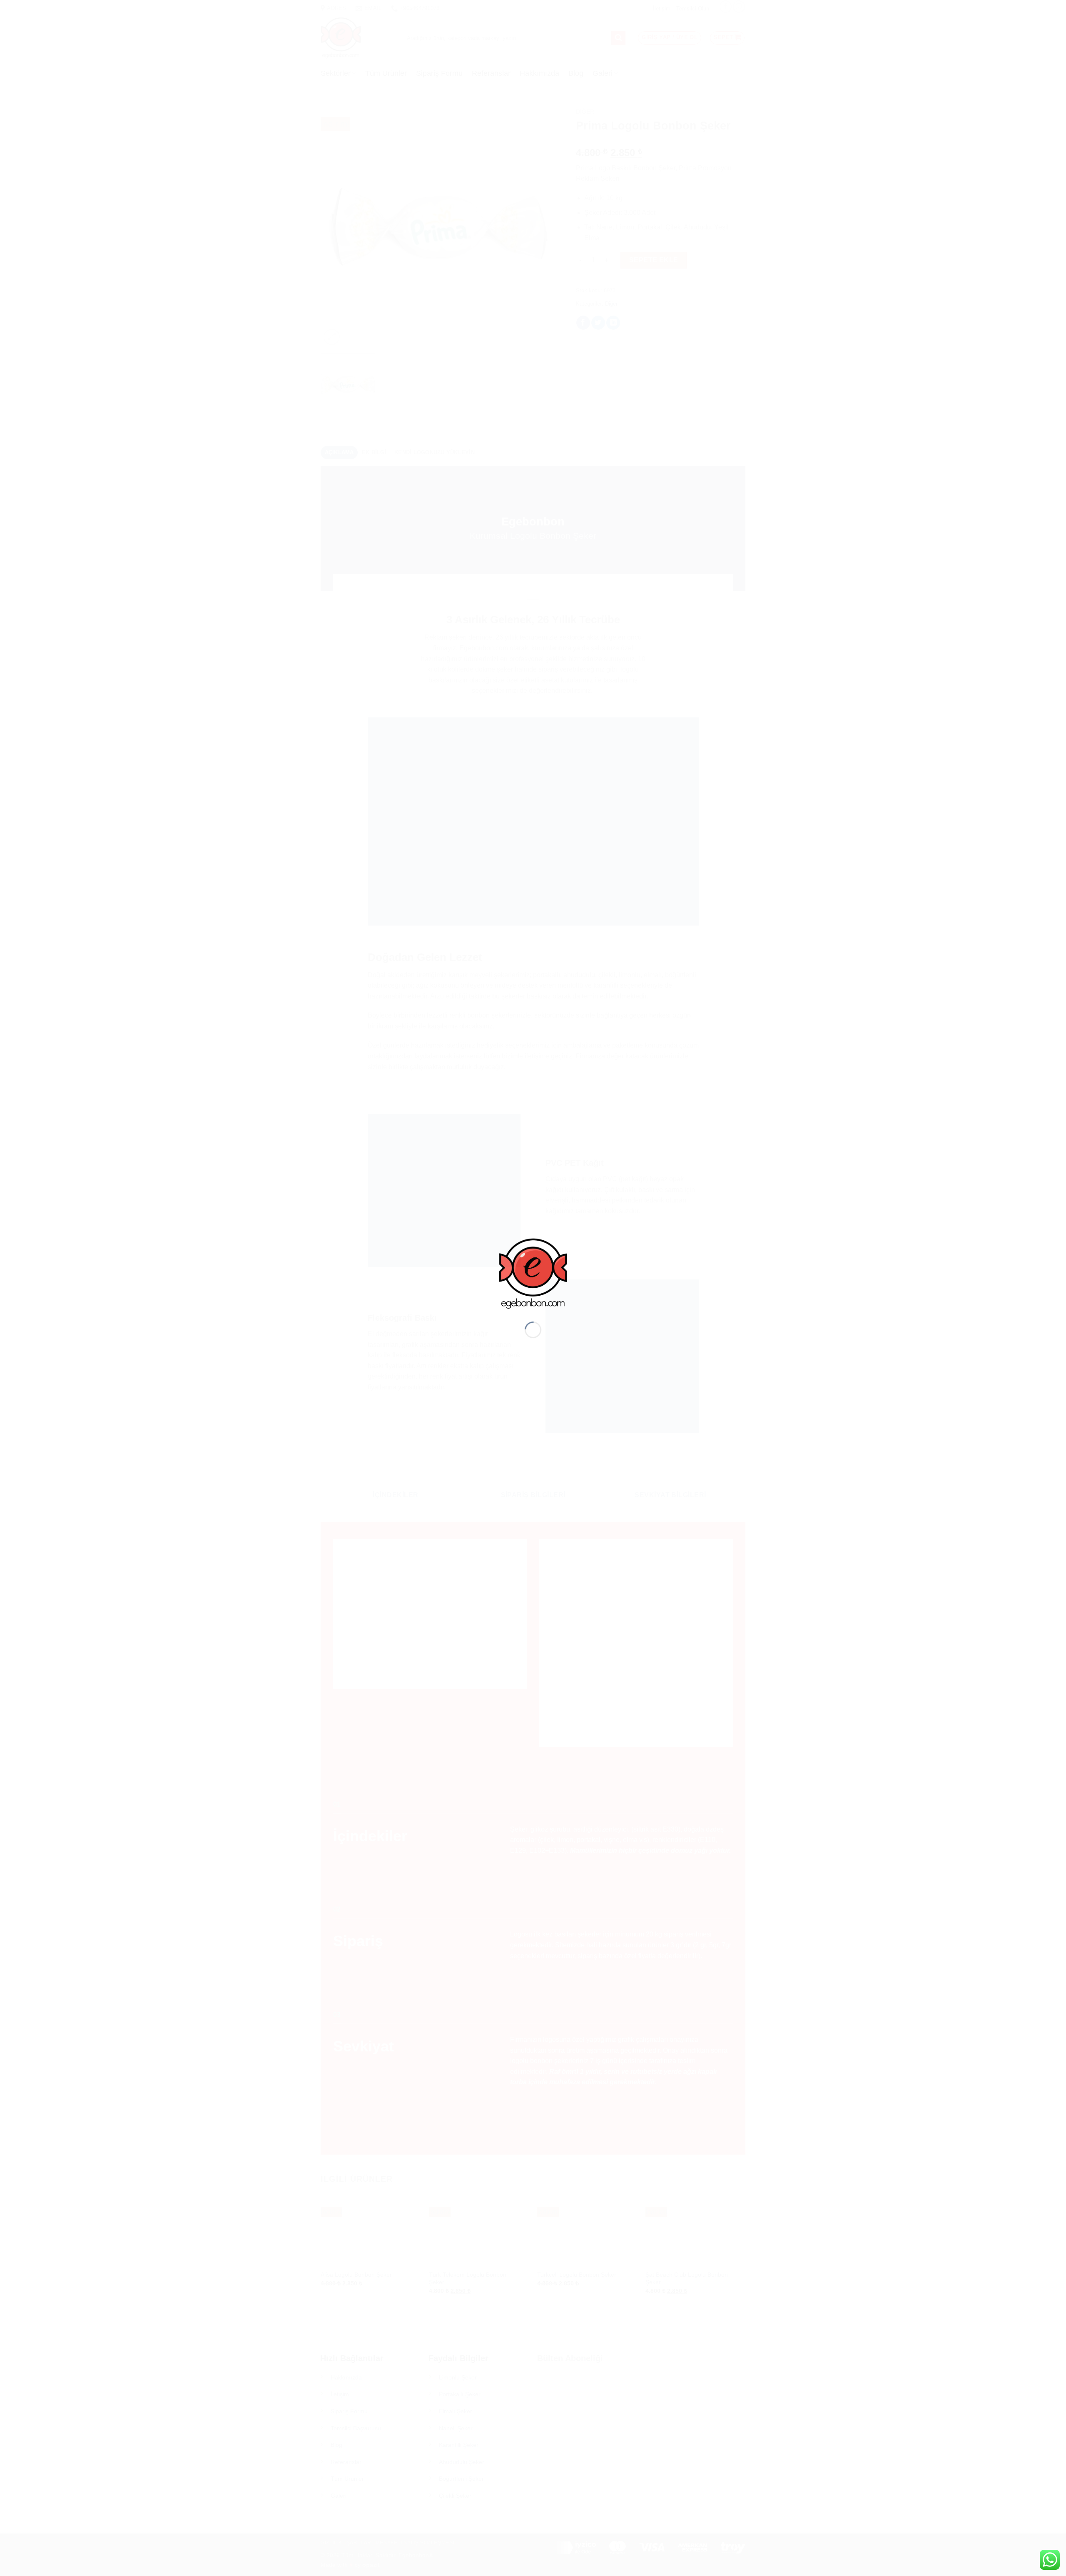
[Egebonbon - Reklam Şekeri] (533, 1273)
